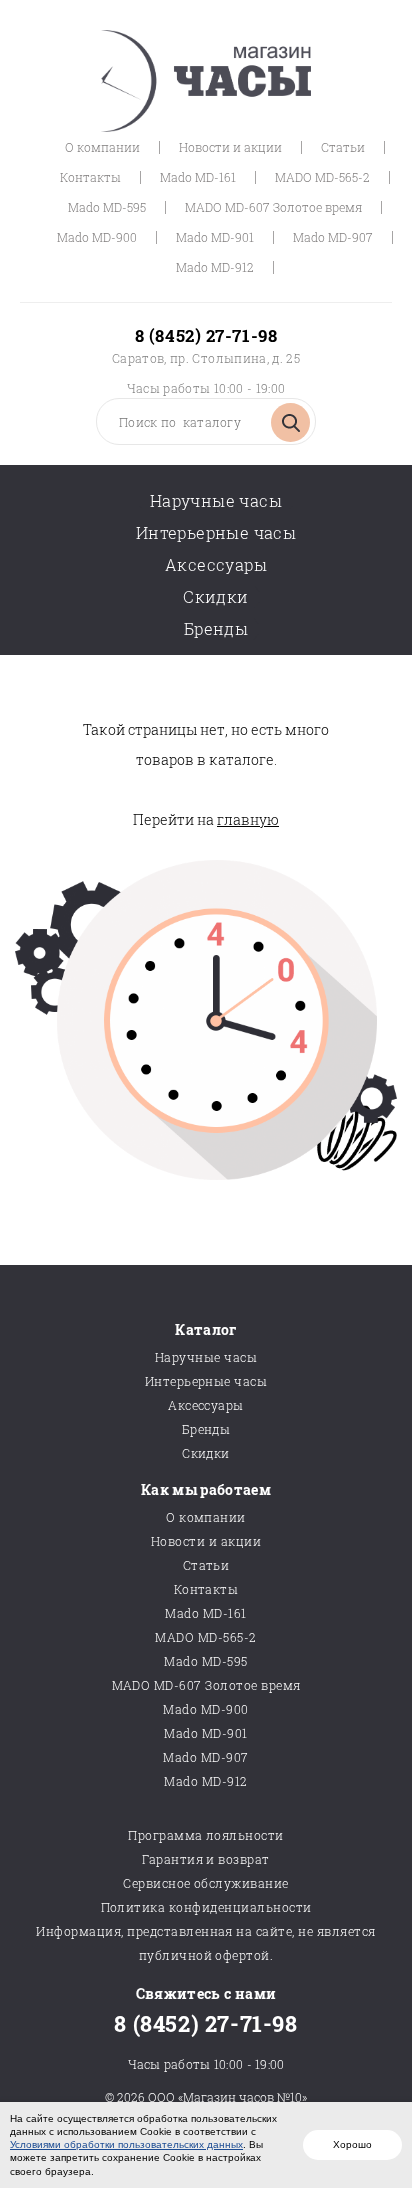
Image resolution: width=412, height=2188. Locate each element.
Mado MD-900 (97, 237)
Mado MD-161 (198, 177)
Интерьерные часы (216, 532)
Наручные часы (216, 500)
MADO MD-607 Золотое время (273, 207)
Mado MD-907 (333, 237)
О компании (102, 147)
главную (248, 819)
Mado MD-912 (215, 267)
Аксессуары (216, 564)
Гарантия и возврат (206, 1859)
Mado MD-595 (107, 207)
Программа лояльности (206, 1835)
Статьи (343, 147)
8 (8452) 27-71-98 (206, 335)
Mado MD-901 (215, 237)
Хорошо (352, 2144)
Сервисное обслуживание (206, 1883)
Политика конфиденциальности (206, 1907)
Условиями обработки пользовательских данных (126, 2144)
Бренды (216, 628)
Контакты (90, 177)
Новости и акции (230, 147)
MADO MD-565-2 (322, 177)
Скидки (215, 596)
